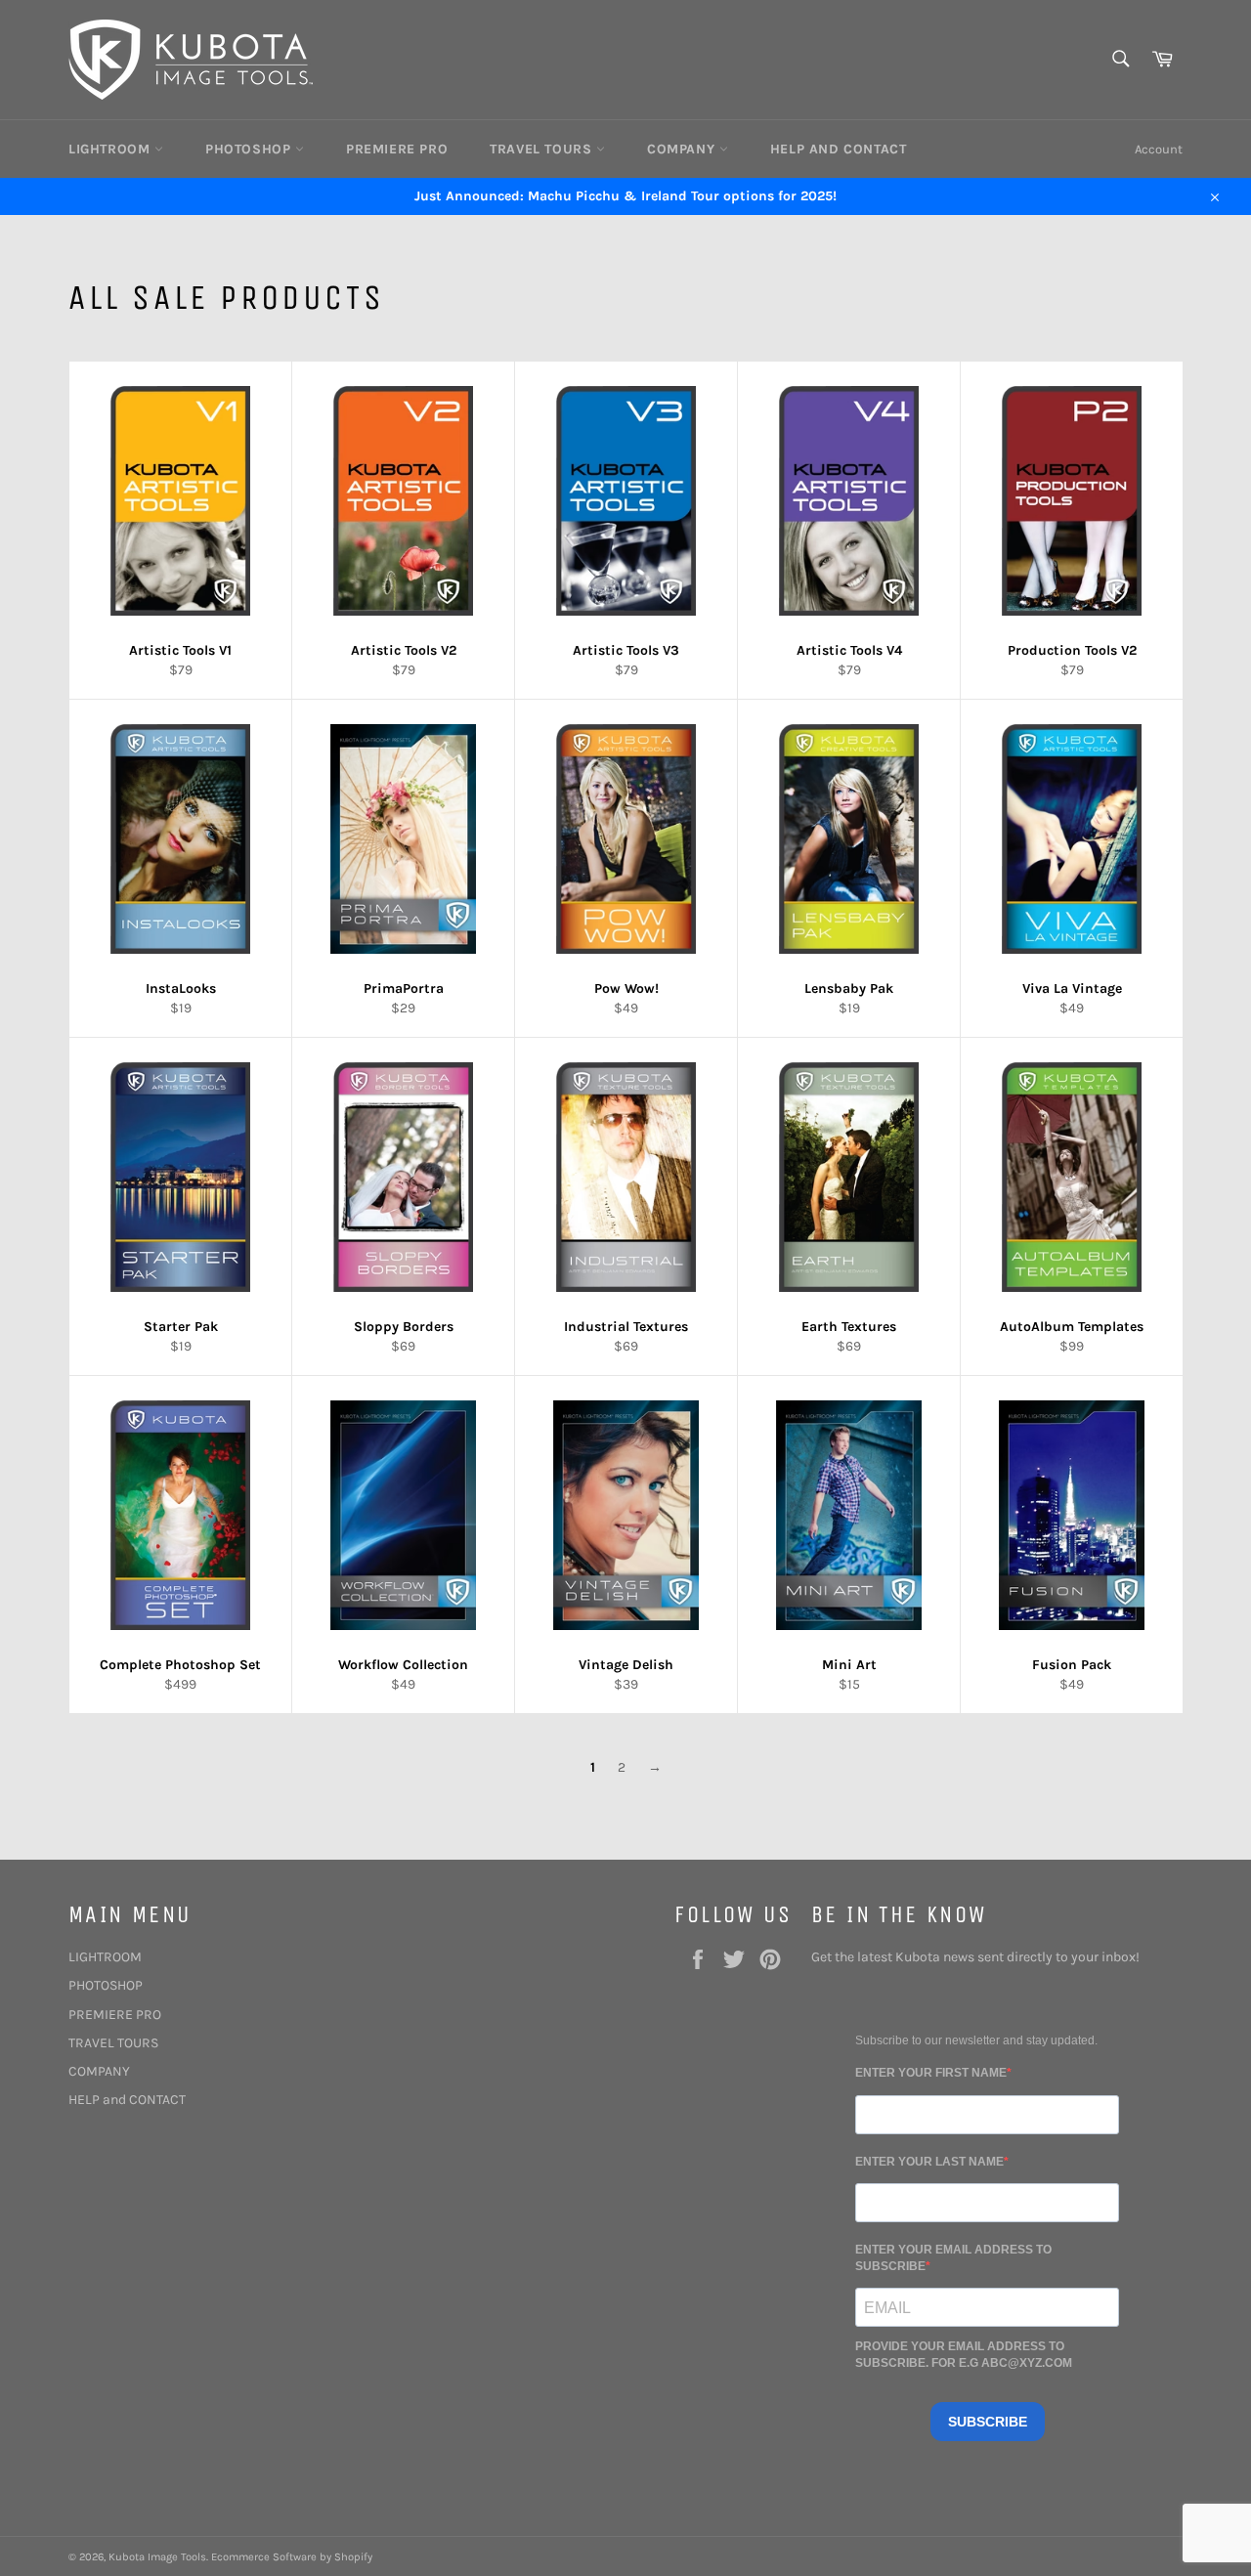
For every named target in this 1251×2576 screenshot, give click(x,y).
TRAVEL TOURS (543, 149)
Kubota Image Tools (157, 2557)
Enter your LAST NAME (929, 2162)
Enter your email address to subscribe (953, 2258)
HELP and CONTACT (839, 149)
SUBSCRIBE (988, 2422)
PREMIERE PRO (397, 149)
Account (1159, 149)
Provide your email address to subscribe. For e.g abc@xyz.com (964, 2355)
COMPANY (683, 149)
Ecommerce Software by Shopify (292, 2557)
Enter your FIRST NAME (931, 2073)
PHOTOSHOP (250, 149)
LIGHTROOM (111, 149)
